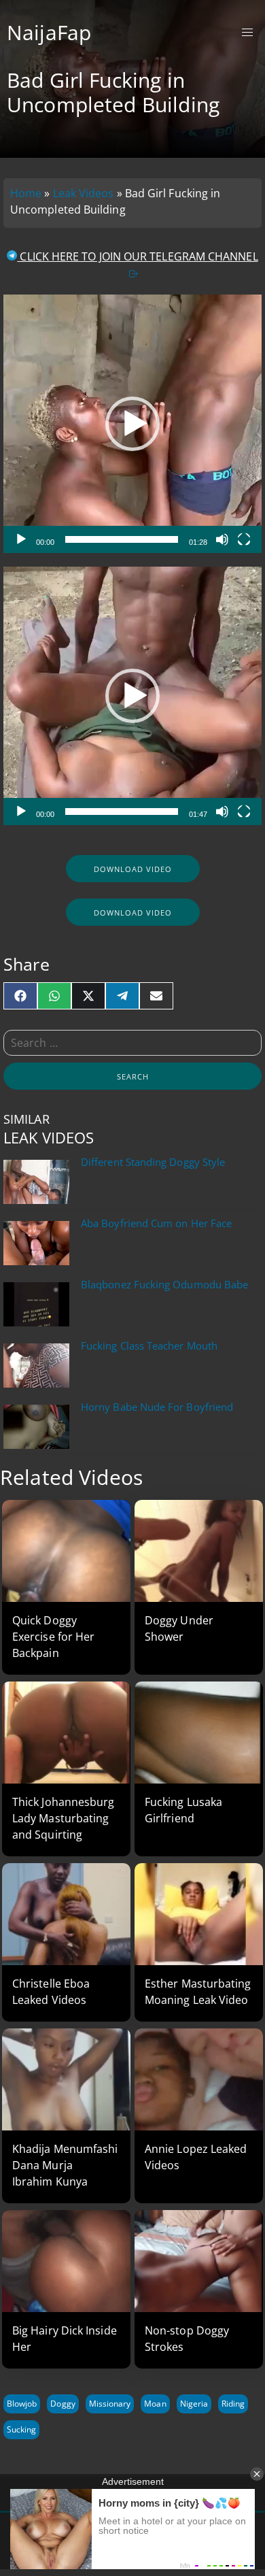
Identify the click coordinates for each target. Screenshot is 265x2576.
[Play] (21, 539)
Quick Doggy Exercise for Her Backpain (53, 1637)
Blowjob (22, 2404)
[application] (132, 424)
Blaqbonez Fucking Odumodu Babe (164, 1285)
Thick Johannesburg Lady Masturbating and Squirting (63, 1818)
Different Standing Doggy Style (153, 1162)
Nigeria (194, 2404)
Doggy (63, 2404)
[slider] (121, 539)
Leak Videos (84, 193)
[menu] (248, 33)
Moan (155, 2404)
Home (26, 193)
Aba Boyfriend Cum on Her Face (156, 1223)
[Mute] (222, 539)
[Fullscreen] (244, 539)
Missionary (110, 2404)
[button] (132, 424)
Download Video (133, 869)
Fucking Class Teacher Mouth (149, 1346)
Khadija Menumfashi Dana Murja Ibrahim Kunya (65, 2165)
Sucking (21, 2429)
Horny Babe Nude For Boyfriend (157, 1407)
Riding (233, 2404)
